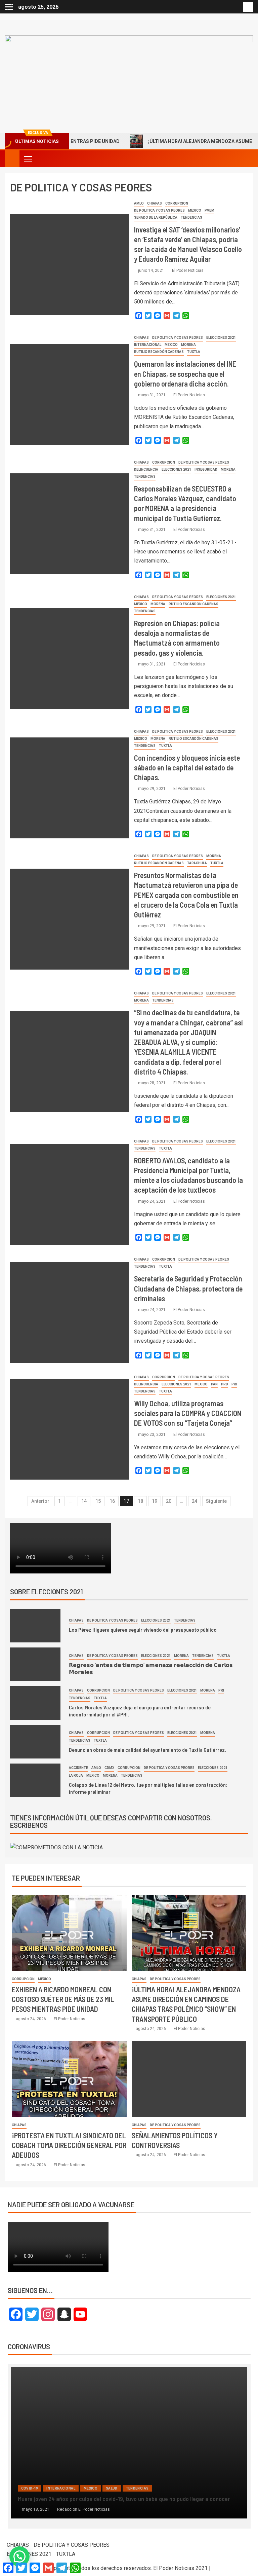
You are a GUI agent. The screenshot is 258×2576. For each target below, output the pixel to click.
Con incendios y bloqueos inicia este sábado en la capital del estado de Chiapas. (187, 768)
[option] (129, 2446)
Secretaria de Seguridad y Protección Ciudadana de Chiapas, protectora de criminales (188, 1288)
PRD (225, 1384)
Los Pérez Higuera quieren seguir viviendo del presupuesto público (143, 1629)
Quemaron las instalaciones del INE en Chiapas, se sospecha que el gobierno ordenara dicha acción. (185, 374)
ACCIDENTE (78, 1768)
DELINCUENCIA (146, 469)
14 (84, 1501)
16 (112, 1501)
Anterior (40, 1501)
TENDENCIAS (191, 217)
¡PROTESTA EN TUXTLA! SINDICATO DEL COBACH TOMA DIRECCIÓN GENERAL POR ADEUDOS (69, 2145)
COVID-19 (30, 2480)
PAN (214, 1384)
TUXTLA (194, 352)
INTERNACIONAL (148, 345)
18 (140, 1501)
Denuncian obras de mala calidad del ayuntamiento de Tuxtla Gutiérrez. (147, 1750)
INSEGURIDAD (206, 469)
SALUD (90, 2480)
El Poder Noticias (188, 270)
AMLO (139, 203)
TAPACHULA (197, 863)
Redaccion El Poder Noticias (83, 2509)
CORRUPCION (177, 203)
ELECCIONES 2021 (221, 338)
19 (155, 1501)
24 (195, 1501)
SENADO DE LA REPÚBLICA (156, 217)
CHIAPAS (155, 203)
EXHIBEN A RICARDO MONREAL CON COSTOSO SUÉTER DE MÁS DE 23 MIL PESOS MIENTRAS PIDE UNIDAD (63, 1999)
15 (98, 1501)
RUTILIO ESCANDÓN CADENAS (159, 352)
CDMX (109, 1768)
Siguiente (216, 1501)
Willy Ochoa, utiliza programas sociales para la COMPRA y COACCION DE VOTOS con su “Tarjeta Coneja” (188, 1413)
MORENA (188, 345)
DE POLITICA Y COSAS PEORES (159, 210)
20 (169, 1501)
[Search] (247, 159)
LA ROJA (76, 1775)
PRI (234, 1384)
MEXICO (195, 210)
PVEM (209, 210)
